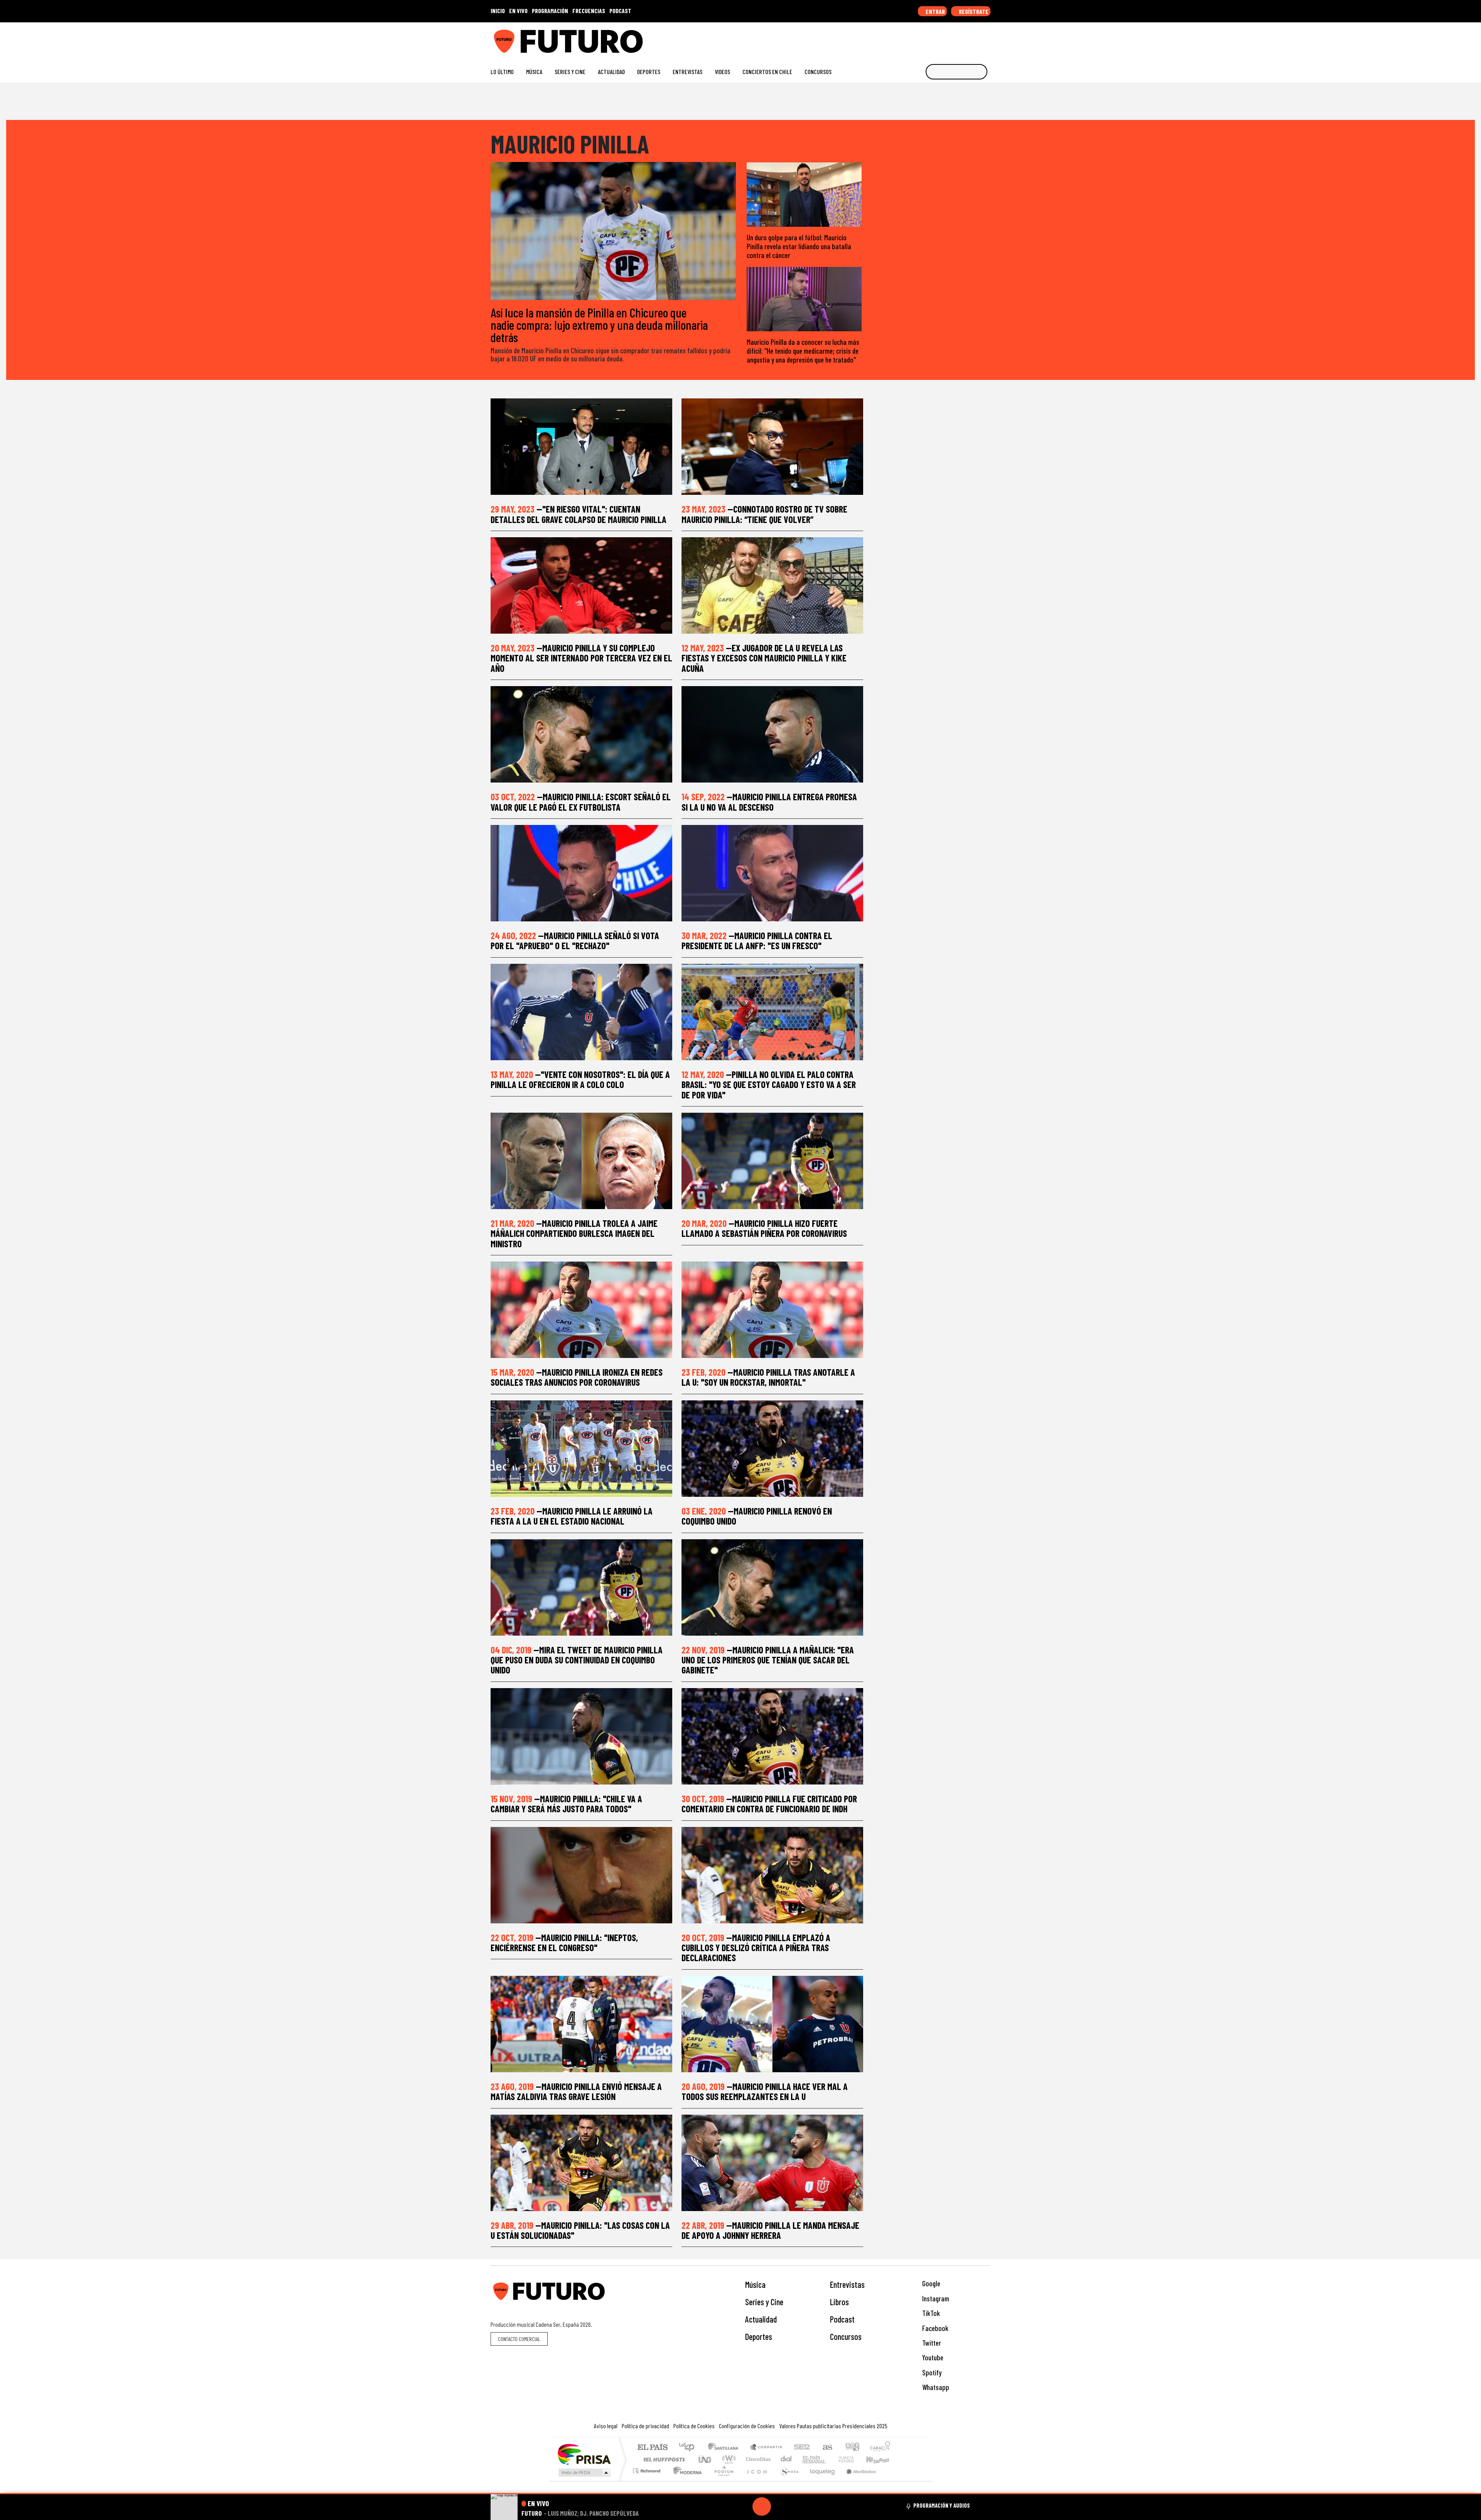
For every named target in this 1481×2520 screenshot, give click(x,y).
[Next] (799, 2507)
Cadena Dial (854, 2459)
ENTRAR (935, 11)
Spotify (931, 2372)
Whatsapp (935, 2387)
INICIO (498, 11)
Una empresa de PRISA (584, 2454)
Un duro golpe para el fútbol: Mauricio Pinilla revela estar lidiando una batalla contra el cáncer (799, 246)
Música (534, 72)
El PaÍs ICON (756, 2480)
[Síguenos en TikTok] (925, 38)
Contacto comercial (519, 2339)
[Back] (725, 2507)
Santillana (725, 2448)
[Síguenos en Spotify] (974, 38)
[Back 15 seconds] (743, 2507)
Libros (839, 2302)
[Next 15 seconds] (780, 2507)
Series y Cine (570, 72)
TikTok (930, 2313)
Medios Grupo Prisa (584, 2473)
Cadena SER (802, 2448)
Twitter (931, 2343)
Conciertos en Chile (767, 72)
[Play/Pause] (762, 2507)
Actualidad (611, 72)
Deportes (649, 72)
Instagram (935, 2298)
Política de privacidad (645, 2426)
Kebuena (881, 2459)
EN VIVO (518, 11)
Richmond (648, 2480)
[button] (740, 2494)
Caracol (880, 2448)
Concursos (818, 72)
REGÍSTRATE (973, 11)
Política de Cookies (694, 2426)
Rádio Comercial (891, 2480)
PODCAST (620, 11)
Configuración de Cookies (747, 2426)
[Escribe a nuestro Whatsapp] (987, 38)
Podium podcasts (648, 2469)
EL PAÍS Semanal (807, 2459)
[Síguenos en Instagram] (913, 38)
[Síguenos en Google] (900, 38)
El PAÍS (652, 2448)
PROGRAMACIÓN (550, 11)
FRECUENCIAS (589, 11)
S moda (787, 2480)
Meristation (857, 2480)
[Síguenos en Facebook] (937, 38)
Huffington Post (663, 2459)
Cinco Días (757, 2459)
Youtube (932, 2357)
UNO (705, 2459)
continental (786, 2459)
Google (930, 2283)
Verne (830, 2459)
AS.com (826, 2448)
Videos (722, 72)
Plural (722, 2480)
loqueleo (820, 2480)
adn (852, 2448)
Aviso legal (606, 2426)
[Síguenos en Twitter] (950, 38)
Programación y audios (942, 2505)
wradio (728, 2459)
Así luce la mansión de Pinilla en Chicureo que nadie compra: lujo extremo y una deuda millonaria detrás (599, 325)
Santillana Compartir (766, 2448)
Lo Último (502, 72)
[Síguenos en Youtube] (962, 38)
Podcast (842, 2319)
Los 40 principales (689, 2448)
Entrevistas (687, 72)
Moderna (686, 2480)
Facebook (934, 2328)
